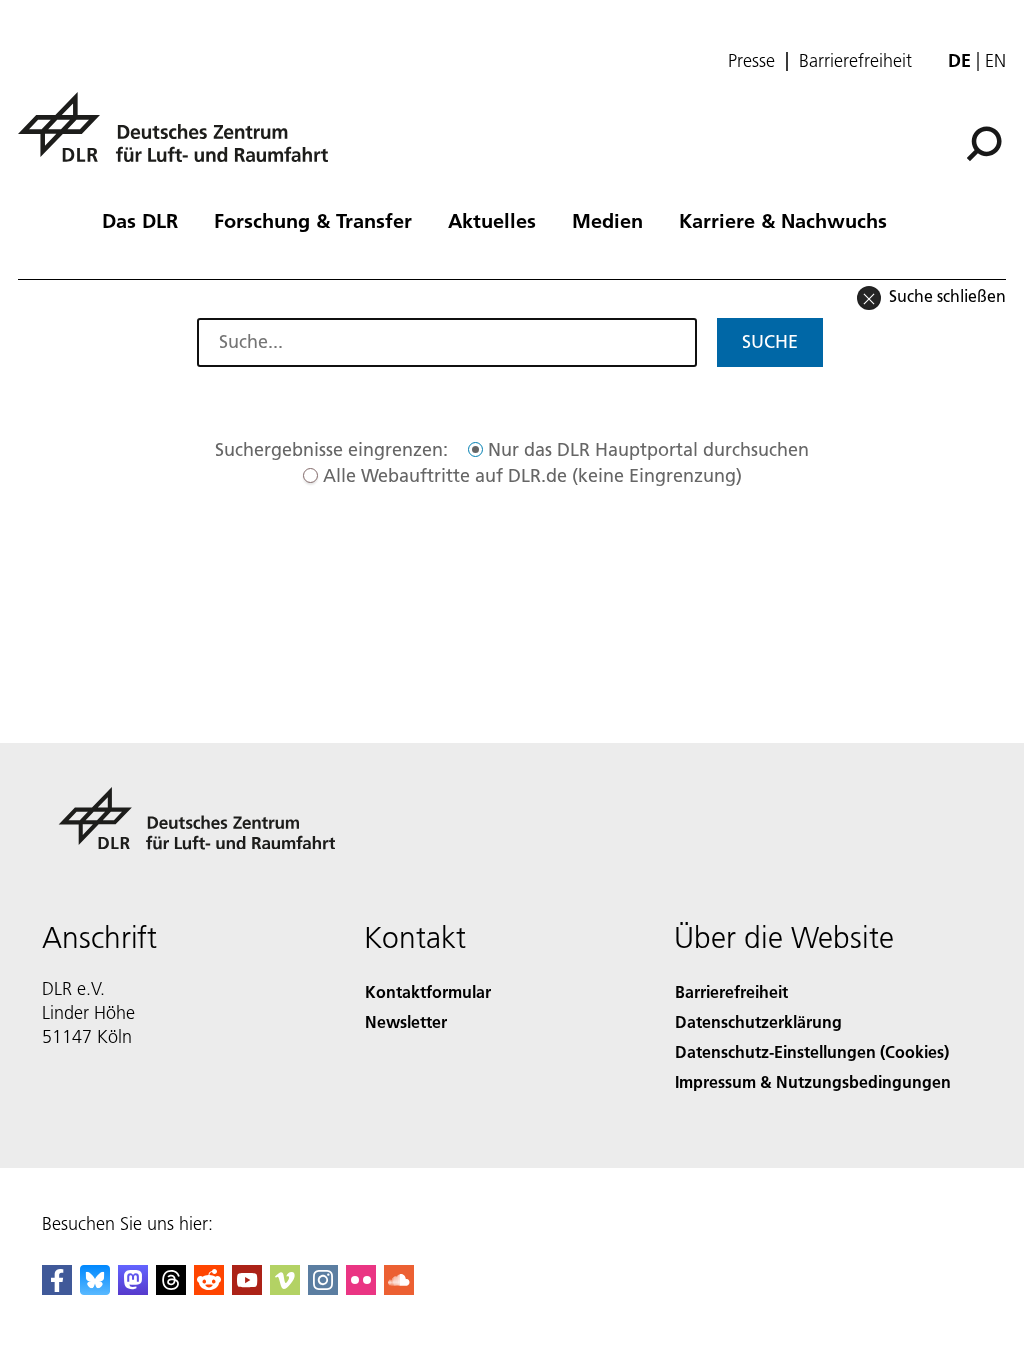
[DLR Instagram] (323, 1288)
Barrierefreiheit (855, 61)
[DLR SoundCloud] (399, 1288)
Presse (751, 61)
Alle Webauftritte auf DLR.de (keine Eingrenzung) (532, 475)
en (995, 60)
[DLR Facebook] (57, 1288)
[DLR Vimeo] (285, 1288)
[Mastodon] (133, 1288)
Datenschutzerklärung (758, 1021)
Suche (770, 341)
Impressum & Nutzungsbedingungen (813, 1081)
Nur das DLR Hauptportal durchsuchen (648, 449)
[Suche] (986, 142)
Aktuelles (492, 220)
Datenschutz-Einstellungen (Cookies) (812, 1051)
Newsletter (406, 1021)
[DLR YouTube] (247, 1288)
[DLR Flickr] (361, 1288)
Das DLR (140, 220)
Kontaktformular (428, 991)
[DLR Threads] (171, 1288)
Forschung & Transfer (313, 220)
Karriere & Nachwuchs (783, 220)
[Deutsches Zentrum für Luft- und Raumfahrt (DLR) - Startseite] (181, 138)
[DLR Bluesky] (95, 1288)
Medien (607, 220)
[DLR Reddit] (209, 1288)
